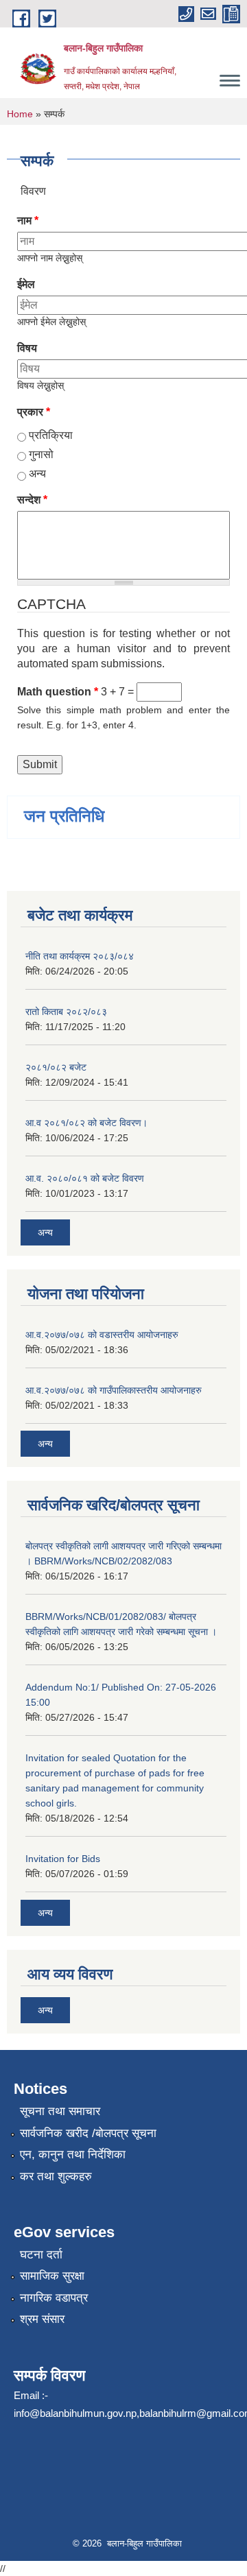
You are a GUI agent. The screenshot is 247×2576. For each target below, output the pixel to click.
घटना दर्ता (41, 2255)
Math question (58, 692)
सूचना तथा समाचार (60, 2111)
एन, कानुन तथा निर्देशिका (73, 2155)
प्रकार (34, 412)
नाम (28, 220)
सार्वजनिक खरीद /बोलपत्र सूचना (88, 2133)
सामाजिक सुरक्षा (52, 2276)
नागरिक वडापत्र (54, 2298)
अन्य (37, 474)
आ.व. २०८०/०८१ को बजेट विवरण (85, 1178)
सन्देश (32, 500)
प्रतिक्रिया (51, 435)
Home (20, 114)
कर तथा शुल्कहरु (56, 2177)
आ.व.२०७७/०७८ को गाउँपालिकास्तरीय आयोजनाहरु (114, 1390)
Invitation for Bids (63, 1859)
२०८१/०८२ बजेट (56, 1067)
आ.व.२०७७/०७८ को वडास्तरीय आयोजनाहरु (102, 1335)
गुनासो (41, 454)
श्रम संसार (42, 2319)
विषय (27, 348)
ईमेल (26, 284)
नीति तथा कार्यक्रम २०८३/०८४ (80, 956)
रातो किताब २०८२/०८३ (66, 1012)
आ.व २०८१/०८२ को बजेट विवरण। (86, 1123)
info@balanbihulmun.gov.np (75, 2413)
